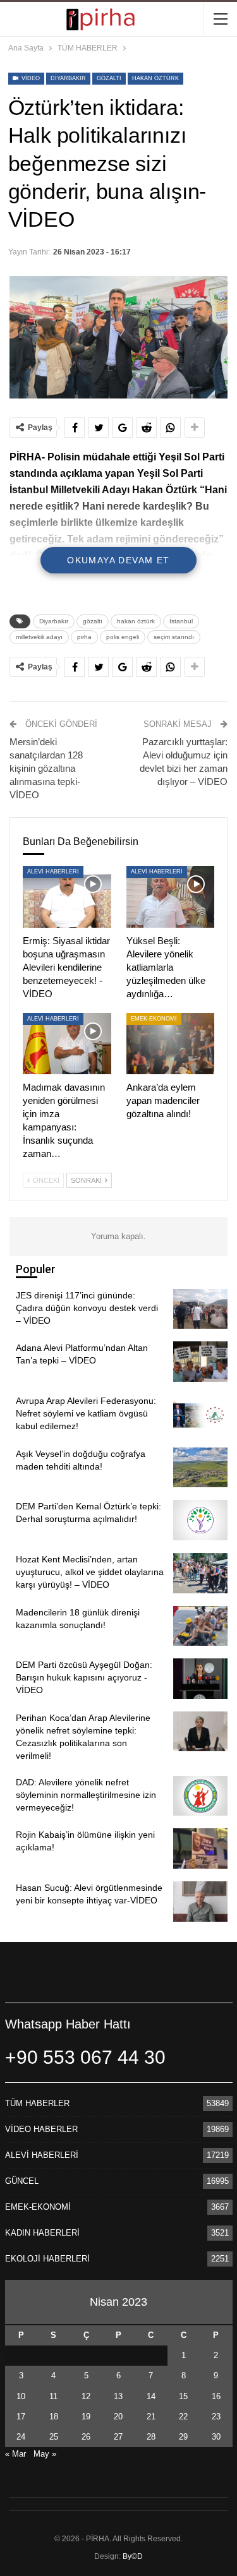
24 (21, 2437)
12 (86, 2396)
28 (151, 2437)
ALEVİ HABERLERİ (53, 872)
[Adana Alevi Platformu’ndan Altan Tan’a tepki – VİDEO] (200, 1362)
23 (216, 2417)
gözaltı (109, 78)
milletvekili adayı (39, 637)
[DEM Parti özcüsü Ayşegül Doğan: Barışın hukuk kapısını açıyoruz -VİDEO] (200, 1679)
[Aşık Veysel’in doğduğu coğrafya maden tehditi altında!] (200, 1468)
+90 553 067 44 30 (85, 2057)
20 (118, 2417)
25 (54, 2437)
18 (54, 2417)
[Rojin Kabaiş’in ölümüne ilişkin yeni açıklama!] (200, 1848)
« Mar (15, 2454)
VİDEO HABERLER (41, 2129)
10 (21, 2396)
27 (118, 2437)
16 (216, 2396)
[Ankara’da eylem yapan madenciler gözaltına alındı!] (171, 1044)
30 (216, 2437)
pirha (84, 637)
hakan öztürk (155, 78)
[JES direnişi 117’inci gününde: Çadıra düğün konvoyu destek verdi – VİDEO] (200, 1309)
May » (45, 2454)
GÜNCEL (22, 2181)
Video (30, 78)
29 (183, 2437)
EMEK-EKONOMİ (154, 1019)
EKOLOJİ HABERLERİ (47, 2259)
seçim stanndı (174, 637)
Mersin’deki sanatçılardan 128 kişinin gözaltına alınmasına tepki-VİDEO (46, 768)
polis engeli (123, 637)
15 (183, 2396)
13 (118, 2396)
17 (21, 2417)
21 (151, 2417)
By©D (133, 2556)
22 (183, 2417)
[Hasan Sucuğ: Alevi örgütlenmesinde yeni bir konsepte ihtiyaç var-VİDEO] (200, 1902)
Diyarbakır (68, 78)
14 (151, 2396)
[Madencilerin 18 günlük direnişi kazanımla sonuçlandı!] (200, 1626)
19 (86, 2417)
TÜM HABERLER (37, 2103)
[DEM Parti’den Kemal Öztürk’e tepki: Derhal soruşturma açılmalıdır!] (200, 1520)
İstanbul (181, 621)
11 (53, 2396)
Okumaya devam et (118, 560)
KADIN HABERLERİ (42, 2233)
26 (86, 2437)
